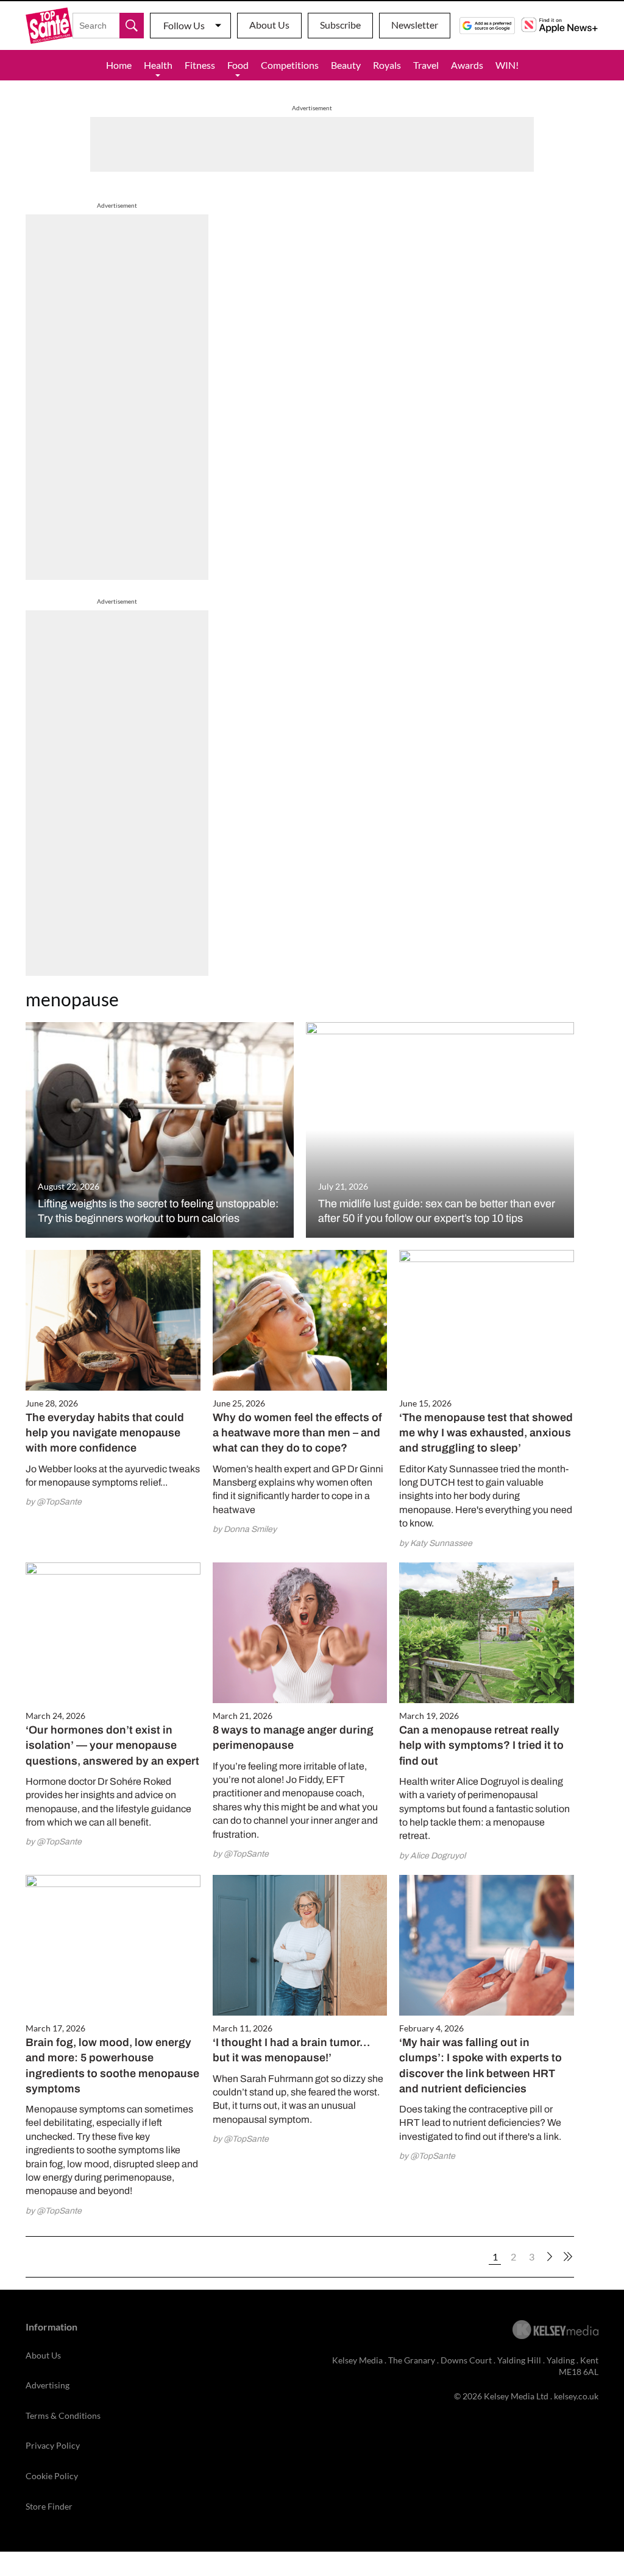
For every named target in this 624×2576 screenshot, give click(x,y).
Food (238, 65)
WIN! (507, 65)
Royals (387, 65)
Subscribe (340, 25)
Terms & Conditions (63, 2415)
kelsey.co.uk (576, 2396)
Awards (467, 65)
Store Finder (49, 2506)
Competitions (290, 65)
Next (550, 2257)
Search (132, 26)
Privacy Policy (53, 2445)
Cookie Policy (52, 2476)
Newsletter (415, 25)
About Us (269, 25)
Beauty (346, 65)
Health (158, 65)
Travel (426, 65)
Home (119, 65)
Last (568, 2257)
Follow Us (184, 25)
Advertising (48, 2385)
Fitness (200, 65)
